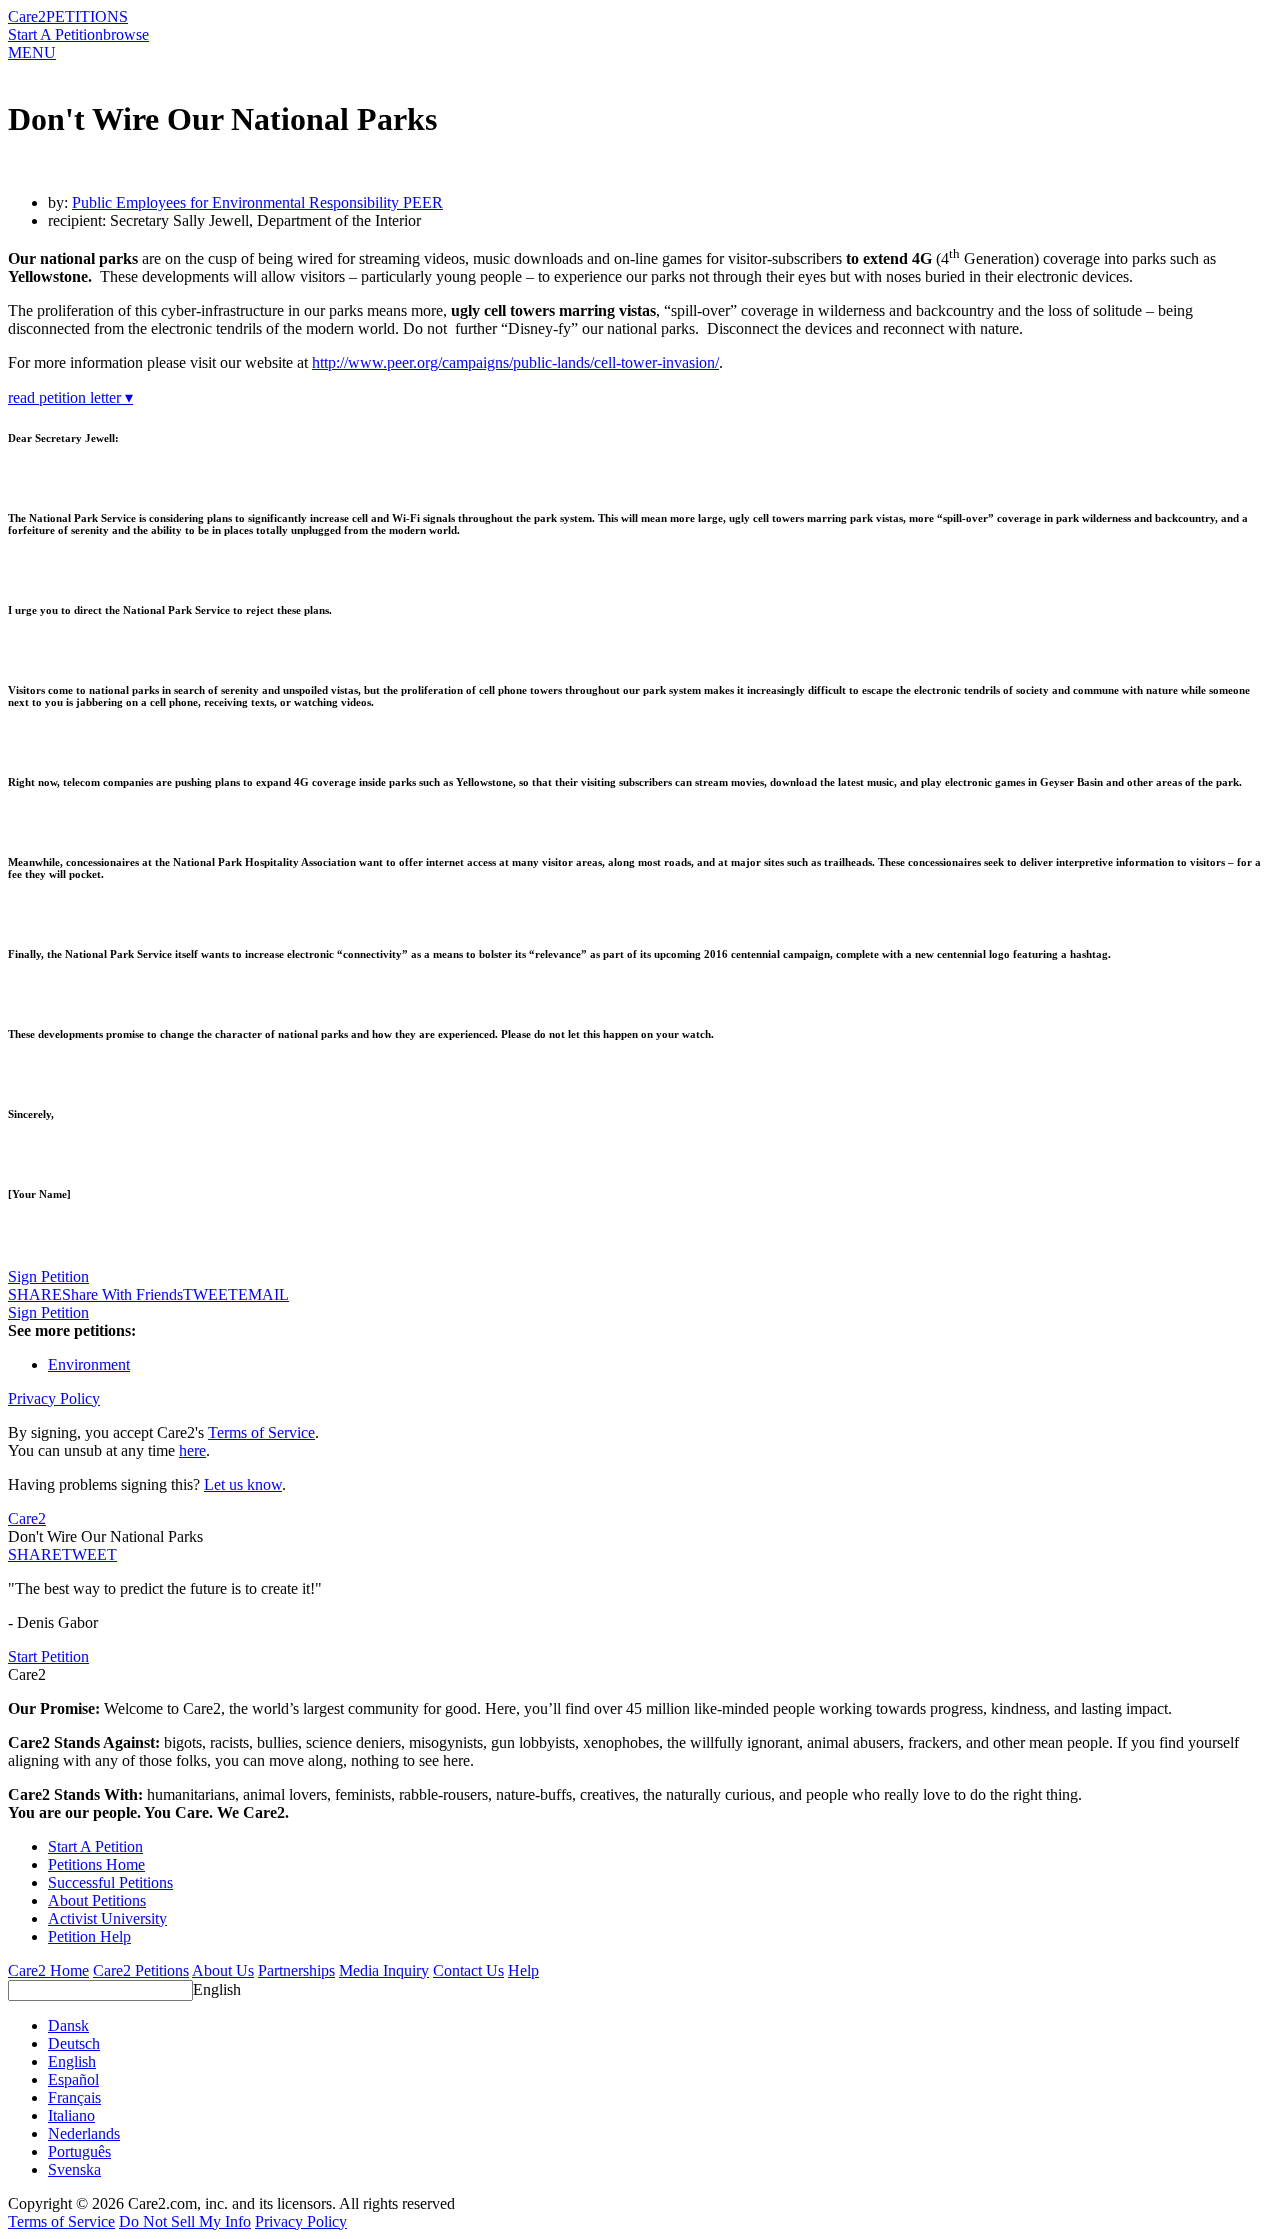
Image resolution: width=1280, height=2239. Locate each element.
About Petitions (97, 1900)
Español (73, 2079)
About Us (223, 1970)
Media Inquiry (384, 1970)
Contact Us (468, 1970)
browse (126, 34)
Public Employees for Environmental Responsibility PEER (257, 202)
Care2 (27, 16)
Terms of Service (261, 1432)
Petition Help (89, 1936)
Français (74, 2097)
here (192, 1450)
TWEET (210, 1294)
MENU (32, 52)
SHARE (35, 1554)
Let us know (243, 1484)
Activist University (107, 1918)
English (217, 1989)
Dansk (68, 2025)
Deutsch (74, 2043)
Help (523, 1970)
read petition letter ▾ (70, 397)
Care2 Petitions (141, 1970)
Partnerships (296, 1970)
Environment (89, 1364)
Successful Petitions (110, 1882)
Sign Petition (48, 1276)
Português (79, 2151)
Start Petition (48, 1656)
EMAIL (263, 1294)
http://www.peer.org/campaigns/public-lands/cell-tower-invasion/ (515, 362)
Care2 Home (48, 1970)
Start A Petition (55, 34)
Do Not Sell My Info (185, 2221)
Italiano (71, 2115)
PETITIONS (87, 16)
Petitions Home (96, 1864)
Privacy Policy (54, 1398)
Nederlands (84, 2133)
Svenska (74, 2169)
